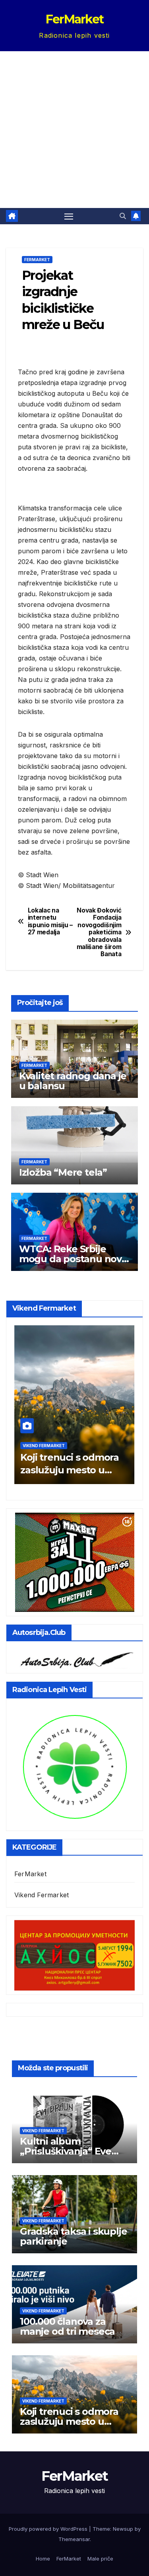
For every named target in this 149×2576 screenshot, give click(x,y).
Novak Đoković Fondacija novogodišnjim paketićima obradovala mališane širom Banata (99, 933)
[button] (123, 216)
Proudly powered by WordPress (49, 2529)
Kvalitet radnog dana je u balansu (73, 1081)
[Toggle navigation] (69, 216)
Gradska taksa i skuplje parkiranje (73, 2236)
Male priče (100, 2559)
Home (43, 2559)
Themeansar (74, 2539)
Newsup (123, 2529)
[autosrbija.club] (74, 1658)
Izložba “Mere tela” (63, 1172)
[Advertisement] (74, 130)
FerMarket (75, 19)
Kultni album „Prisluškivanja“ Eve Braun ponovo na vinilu (74, 2151)
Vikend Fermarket (44, 1446)
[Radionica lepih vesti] (74, 1766)
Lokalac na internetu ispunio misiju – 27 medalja (50, 921)
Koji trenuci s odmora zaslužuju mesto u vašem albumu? (70, 1470)
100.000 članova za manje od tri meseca (67, 2326)
